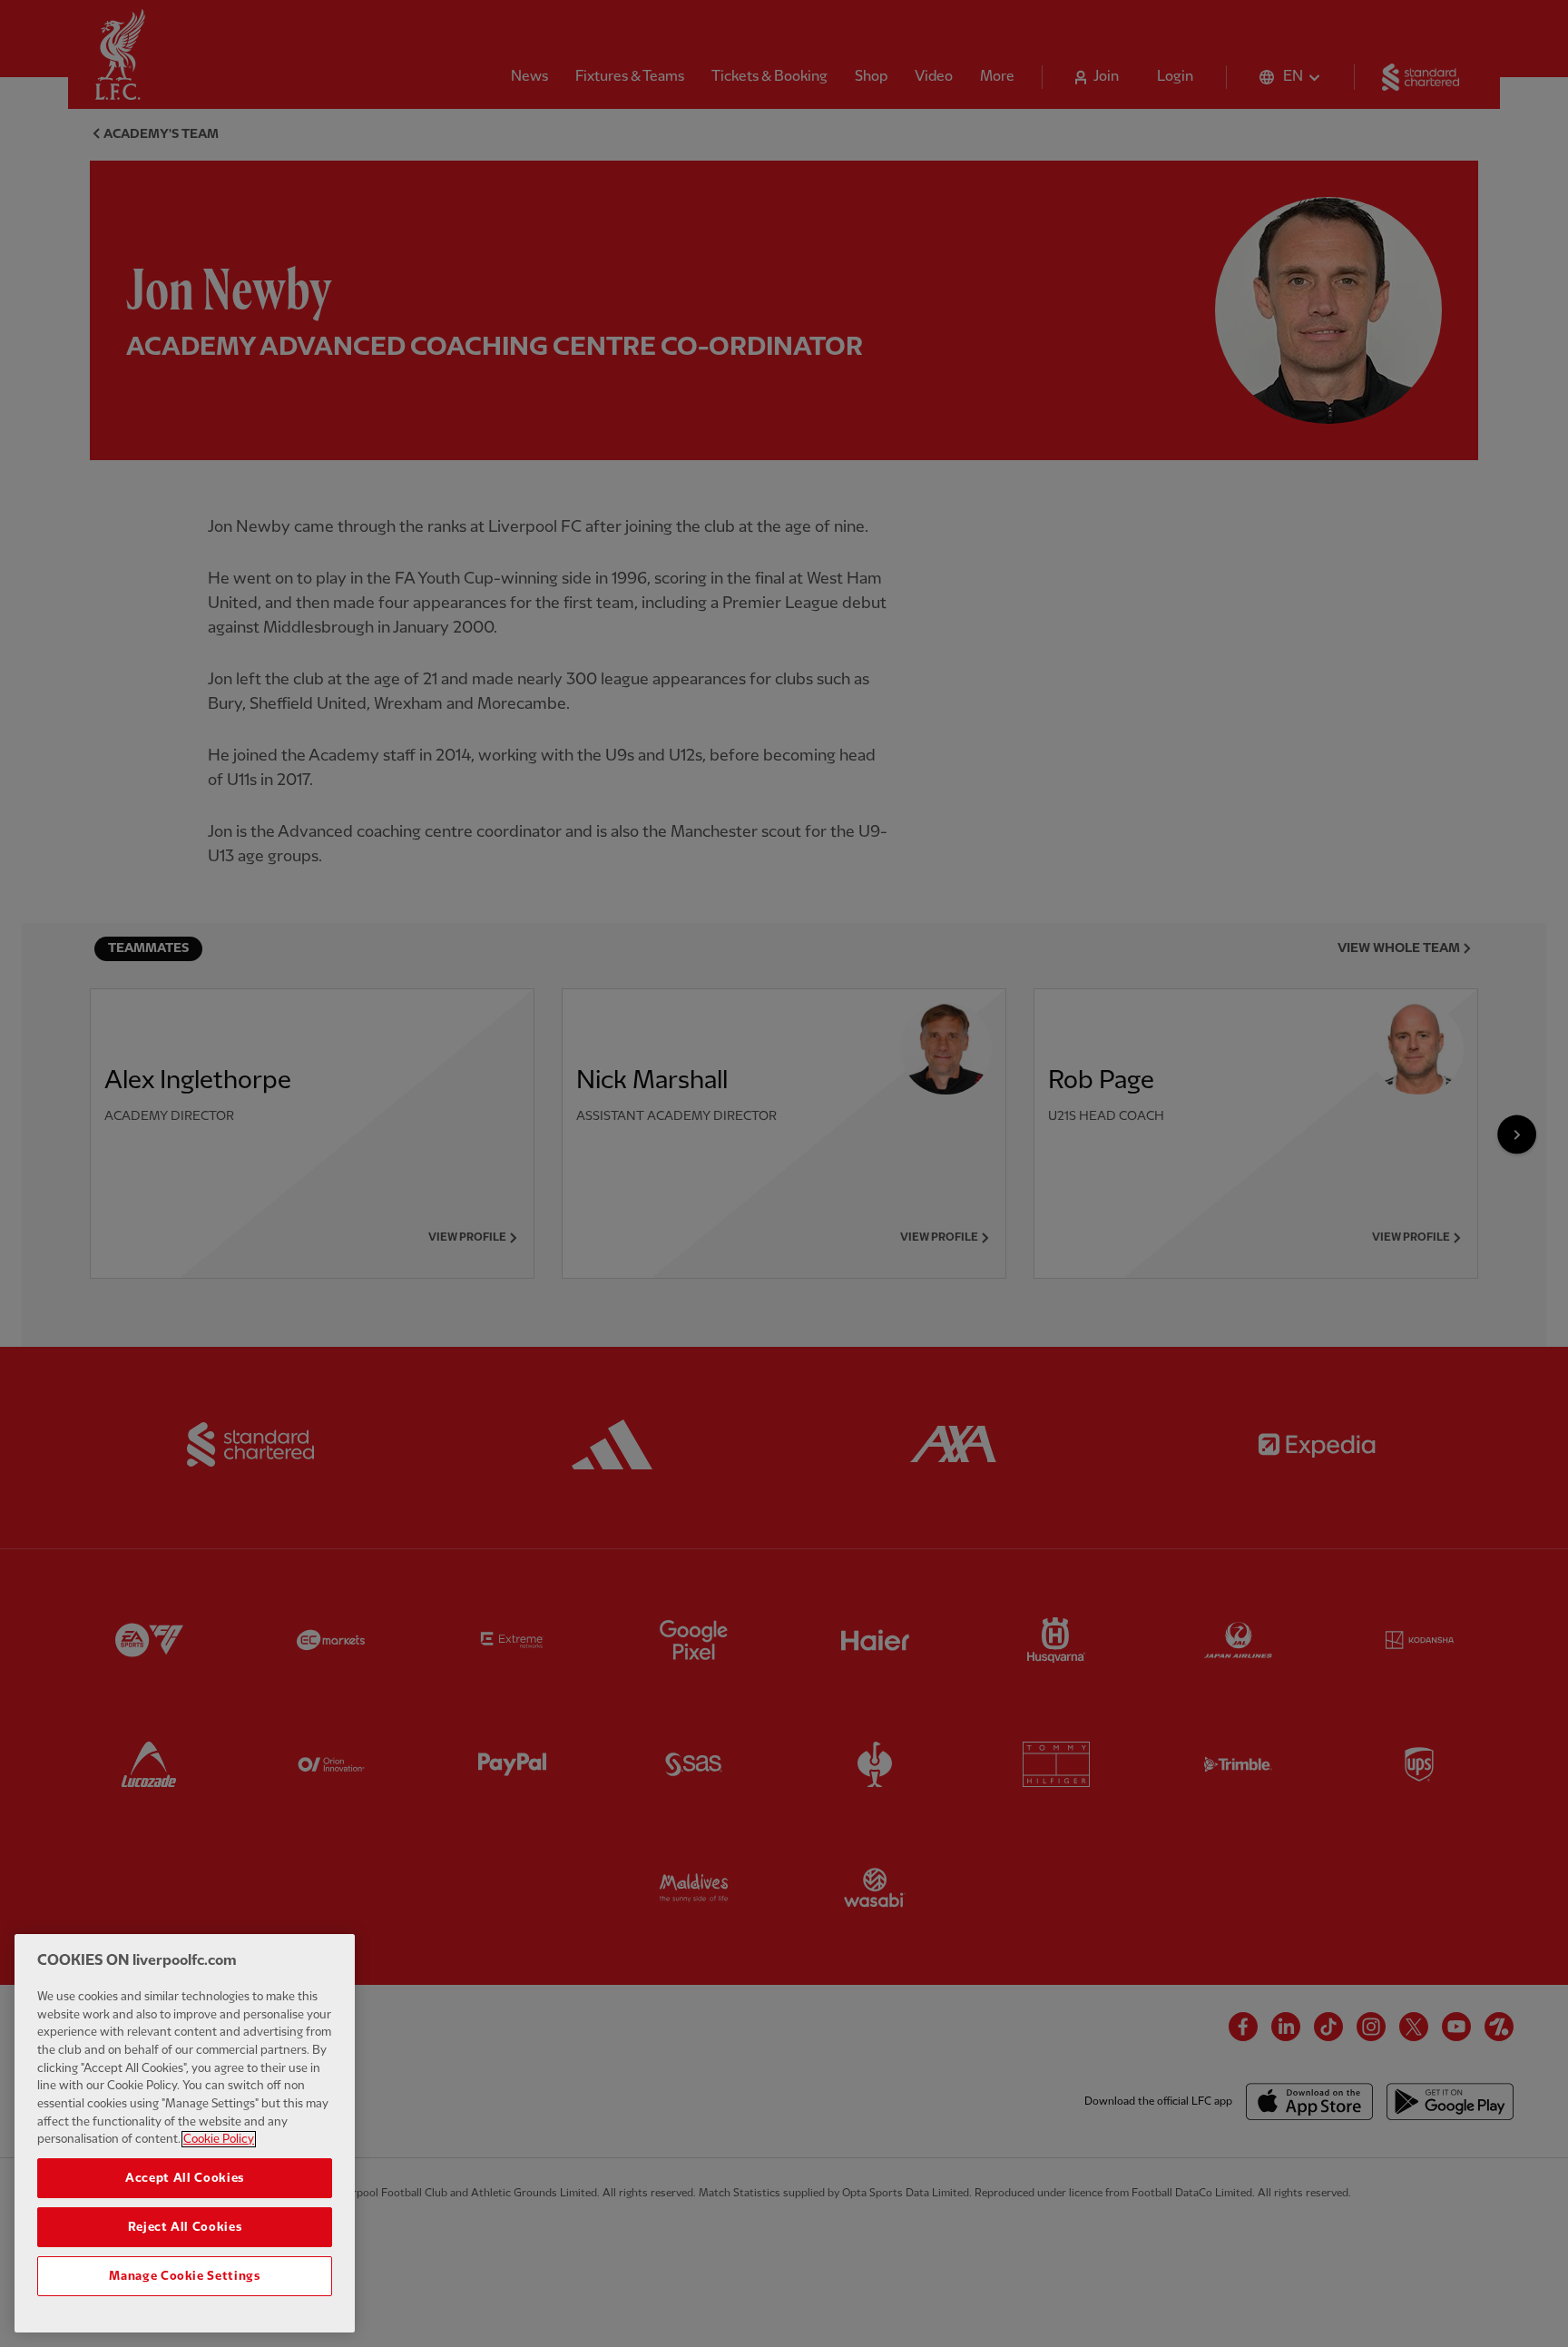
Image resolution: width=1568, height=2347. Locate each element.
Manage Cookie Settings (184, 2276)
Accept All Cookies (185, 2178)
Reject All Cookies (185, 2227)
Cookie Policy (219, 2139)
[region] (185, 2133)
